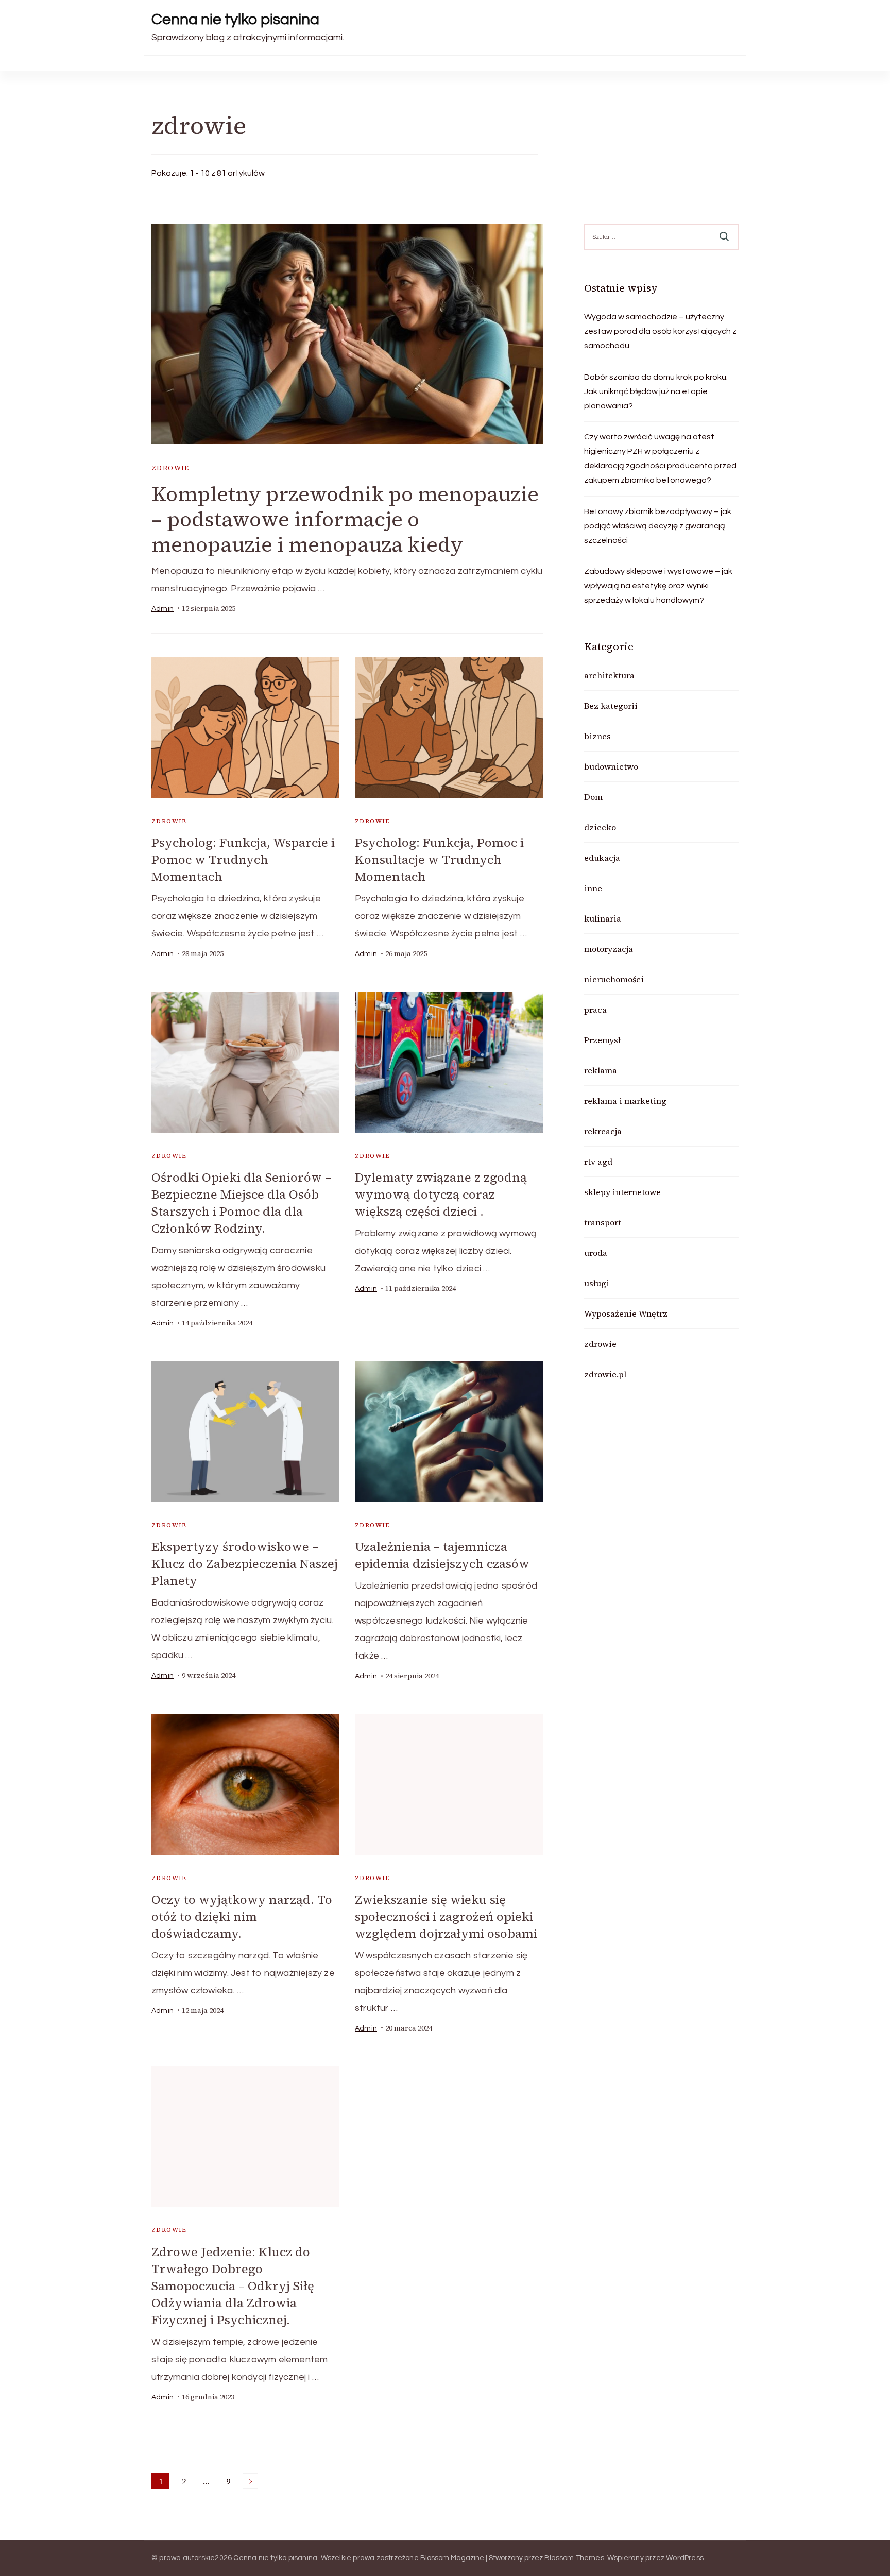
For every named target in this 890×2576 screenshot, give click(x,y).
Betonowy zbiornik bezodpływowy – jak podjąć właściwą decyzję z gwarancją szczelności (658, 526)
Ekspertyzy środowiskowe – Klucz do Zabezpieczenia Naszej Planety (245, 1564)
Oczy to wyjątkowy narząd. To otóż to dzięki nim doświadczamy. (242, 1916)
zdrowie (170, 468)
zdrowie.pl (605, 1374)
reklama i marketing (625, 1101)
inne (593, 888)
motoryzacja (609, 949)
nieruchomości (614, 979)
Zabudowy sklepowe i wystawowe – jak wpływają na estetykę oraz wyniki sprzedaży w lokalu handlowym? (658, 586)
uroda (596, 1253)
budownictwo (611, 766)
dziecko (600, 827)
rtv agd (598, 1162)
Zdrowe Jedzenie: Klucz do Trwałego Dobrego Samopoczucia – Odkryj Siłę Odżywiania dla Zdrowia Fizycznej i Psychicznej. (233, 2286)
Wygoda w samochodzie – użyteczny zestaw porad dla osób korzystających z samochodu (660, 331)
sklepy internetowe (622, 1192)
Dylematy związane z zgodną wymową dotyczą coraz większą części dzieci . (441, 1194)
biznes (597, 736)
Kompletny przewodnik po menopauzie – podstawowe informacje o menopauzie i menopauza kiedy (345, 519)
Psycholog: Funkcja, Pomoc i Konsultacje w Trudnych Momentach (439, 859)
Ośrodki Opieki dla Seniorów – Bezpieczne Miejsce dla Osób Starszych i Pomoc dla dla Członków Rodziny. (241, 1203)
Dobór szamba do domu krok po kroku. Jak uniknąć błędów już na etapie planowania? (656, 391)
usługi (597, 1283)
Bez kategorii (611, 706)
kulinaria (603, 918)
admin (162, 609)
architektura (609, 675)
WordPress (685, 2558)
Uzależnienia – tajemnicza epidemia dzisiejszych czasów (442, 1555)
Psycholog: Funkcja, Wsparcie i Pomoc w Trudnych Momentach (243, 859)
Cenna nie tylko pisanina (235, 19)
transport (603, 1222)
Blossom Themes (574, 2558)
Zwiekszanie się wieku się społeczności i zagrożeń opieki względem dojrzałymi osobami (446, 1916)
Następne (250, 2481)
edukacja (602, 858)
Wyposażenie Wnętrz (626, 1313)
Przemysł (602, 1040)
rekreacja (603, 1131)
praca (595, 1010)
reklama (601, 1070)
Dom (593, 797)
